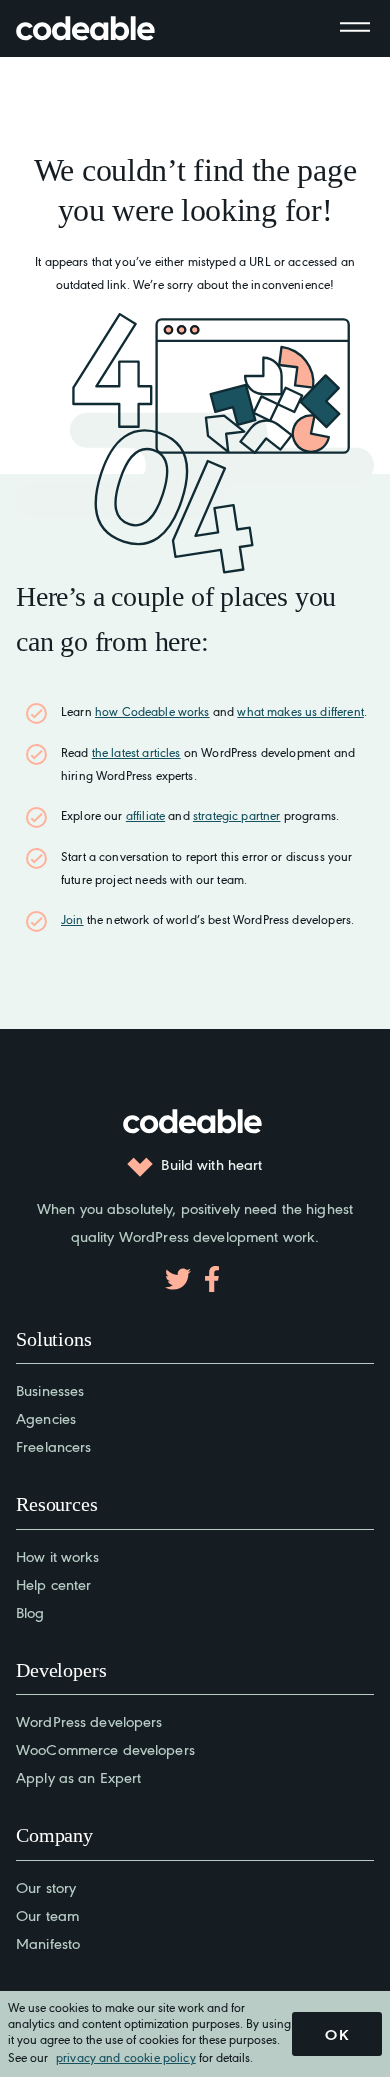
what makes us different (300, 711)
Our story (46, 1886)
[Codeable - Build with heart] (106, 28)
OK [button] (337, 2034)
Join (72, 919)
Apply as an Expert (78, 1776)
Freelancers (53, 1445)
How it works (58, 1555)
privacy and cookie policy (126, 2056)
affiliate (145, 815)
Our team (47, 1914)
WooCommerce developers (105, 1748)
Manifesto (48, 1942)
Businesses (50, 1389)
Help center (53, 1583)
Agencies (46, 1417)
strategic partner (237, 815)
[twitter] (178, 1279)
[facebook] (212, 1279)
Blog (30, 1611)
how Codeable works (152, 711)
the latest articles (136, 752)
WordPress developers (89, 1720)
